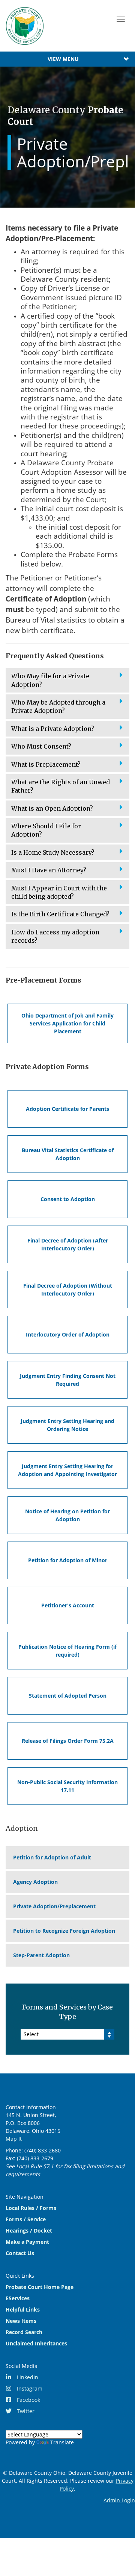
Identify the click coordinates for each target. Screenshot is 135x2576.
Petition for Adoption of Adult (52, 1857)
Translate (62, 2442)
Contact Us (20, 2253)
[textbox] (67, 2034)
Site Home (25, 26)
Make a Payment (27, 2242)
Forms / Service (26, 2219)
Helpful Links (23, 2309)
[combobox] (67, 2034)
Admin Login (119, 2500)
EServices (18, 2298)
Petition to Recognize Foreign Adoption (64, 1931)
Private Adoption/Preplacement (54, 1906)
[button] (67, 680)
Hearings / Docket (29, 2230)
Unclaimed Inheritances (36, 2343)
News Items (21, 2321)
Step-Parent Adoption (41, 1955)
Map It (14, 2139)
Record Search (24, 2332)
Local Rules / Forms (31, 2208)
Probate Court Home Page (40, 2287)
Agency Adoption (35, 1882)
